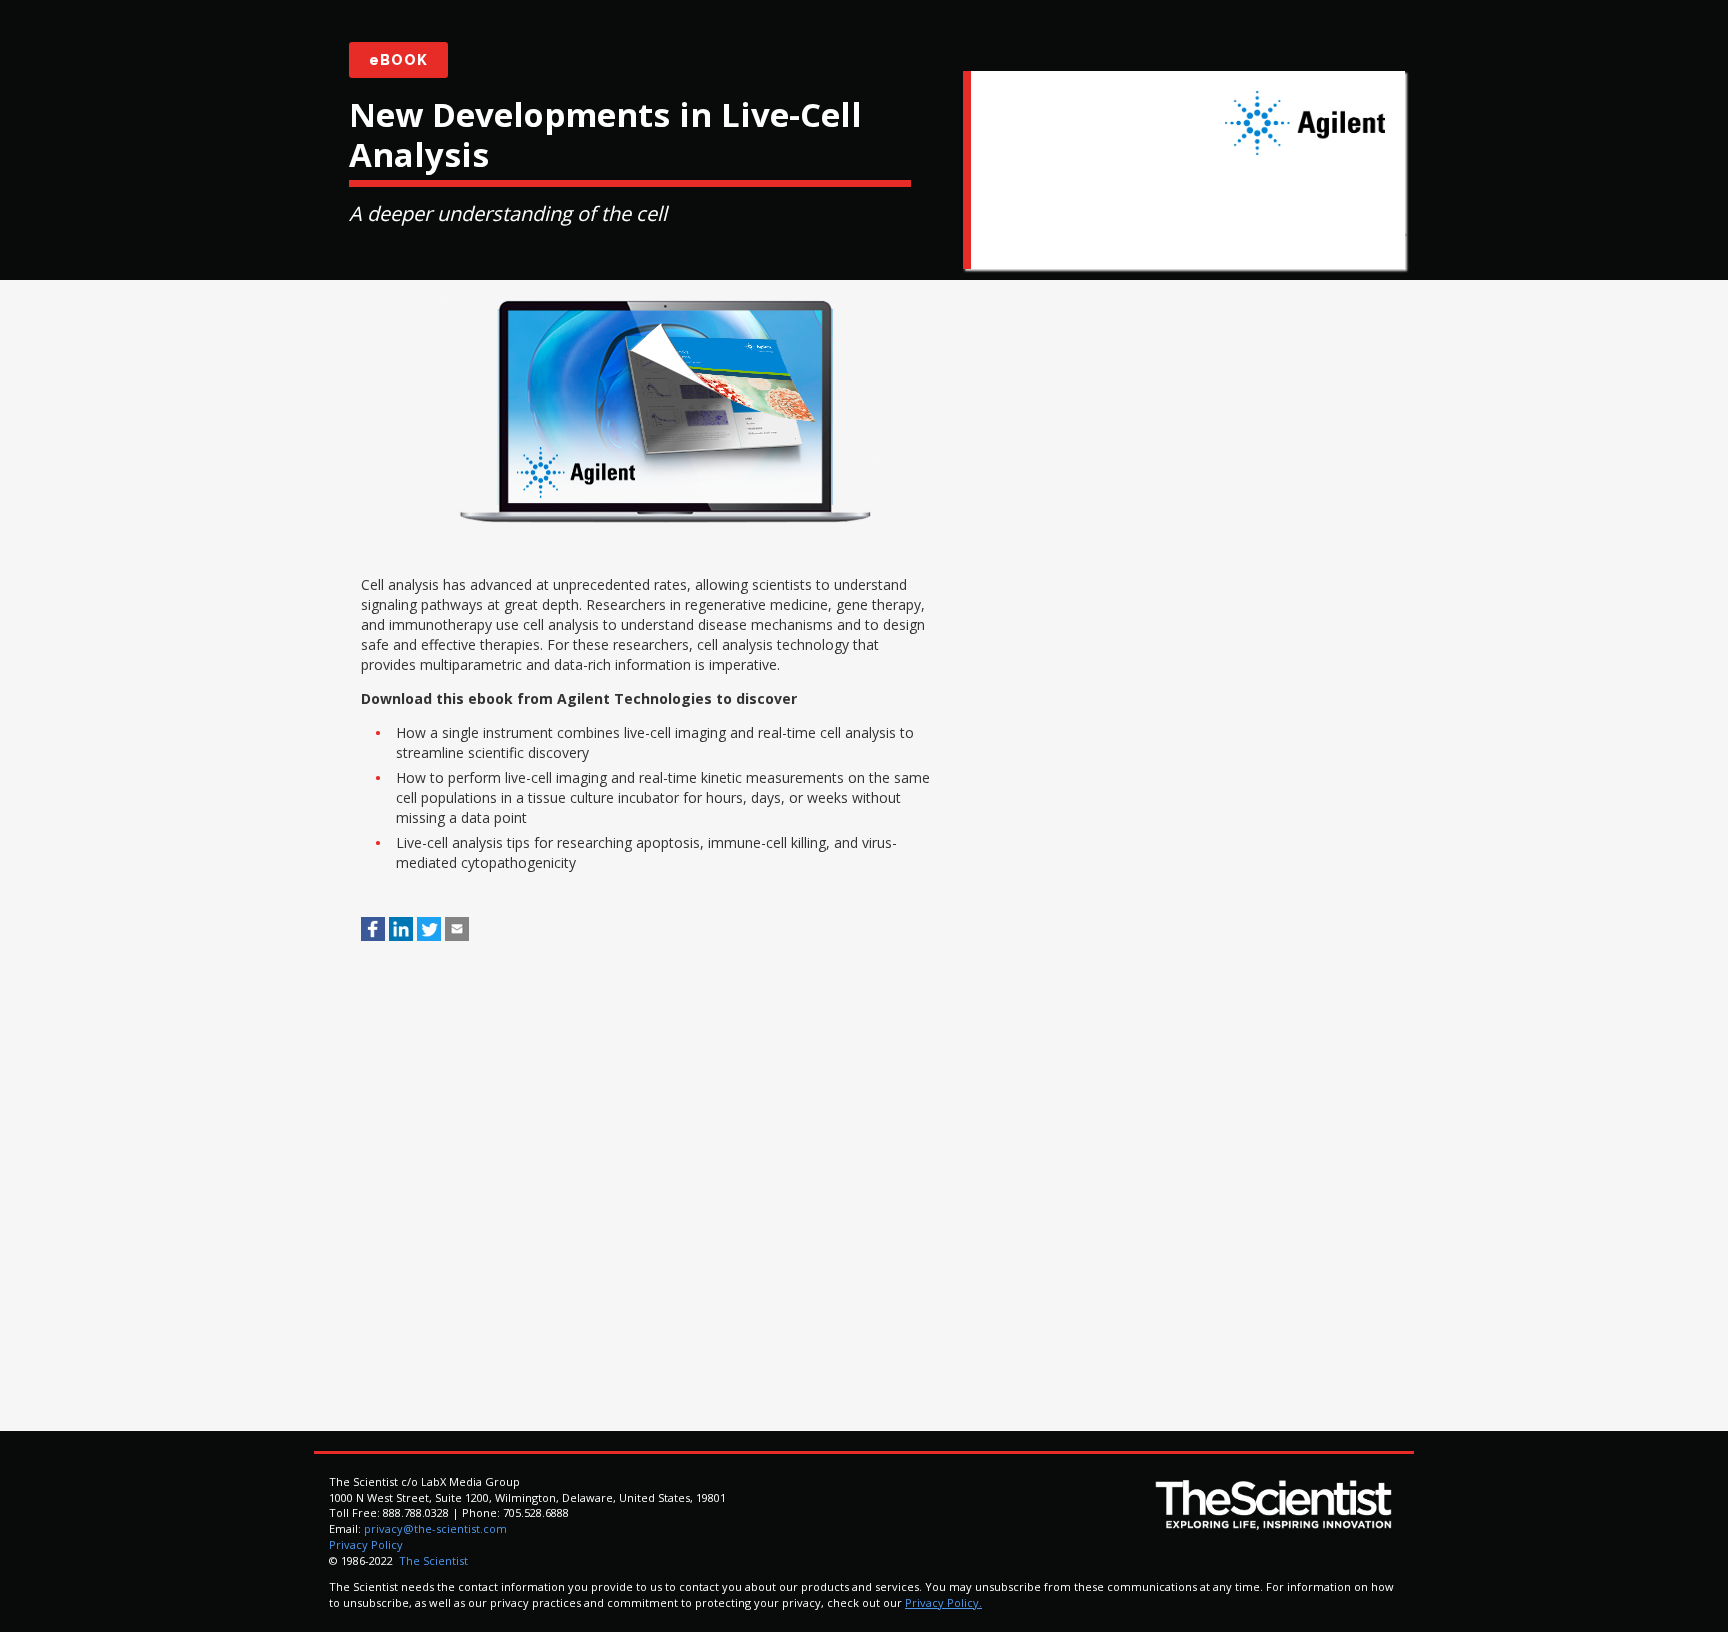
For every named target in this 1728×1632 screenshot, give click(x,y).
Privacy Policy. (943, 1602)
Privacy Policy (366, 1544)
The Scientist (432, 1560)
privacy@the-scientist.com (435, 1528)
